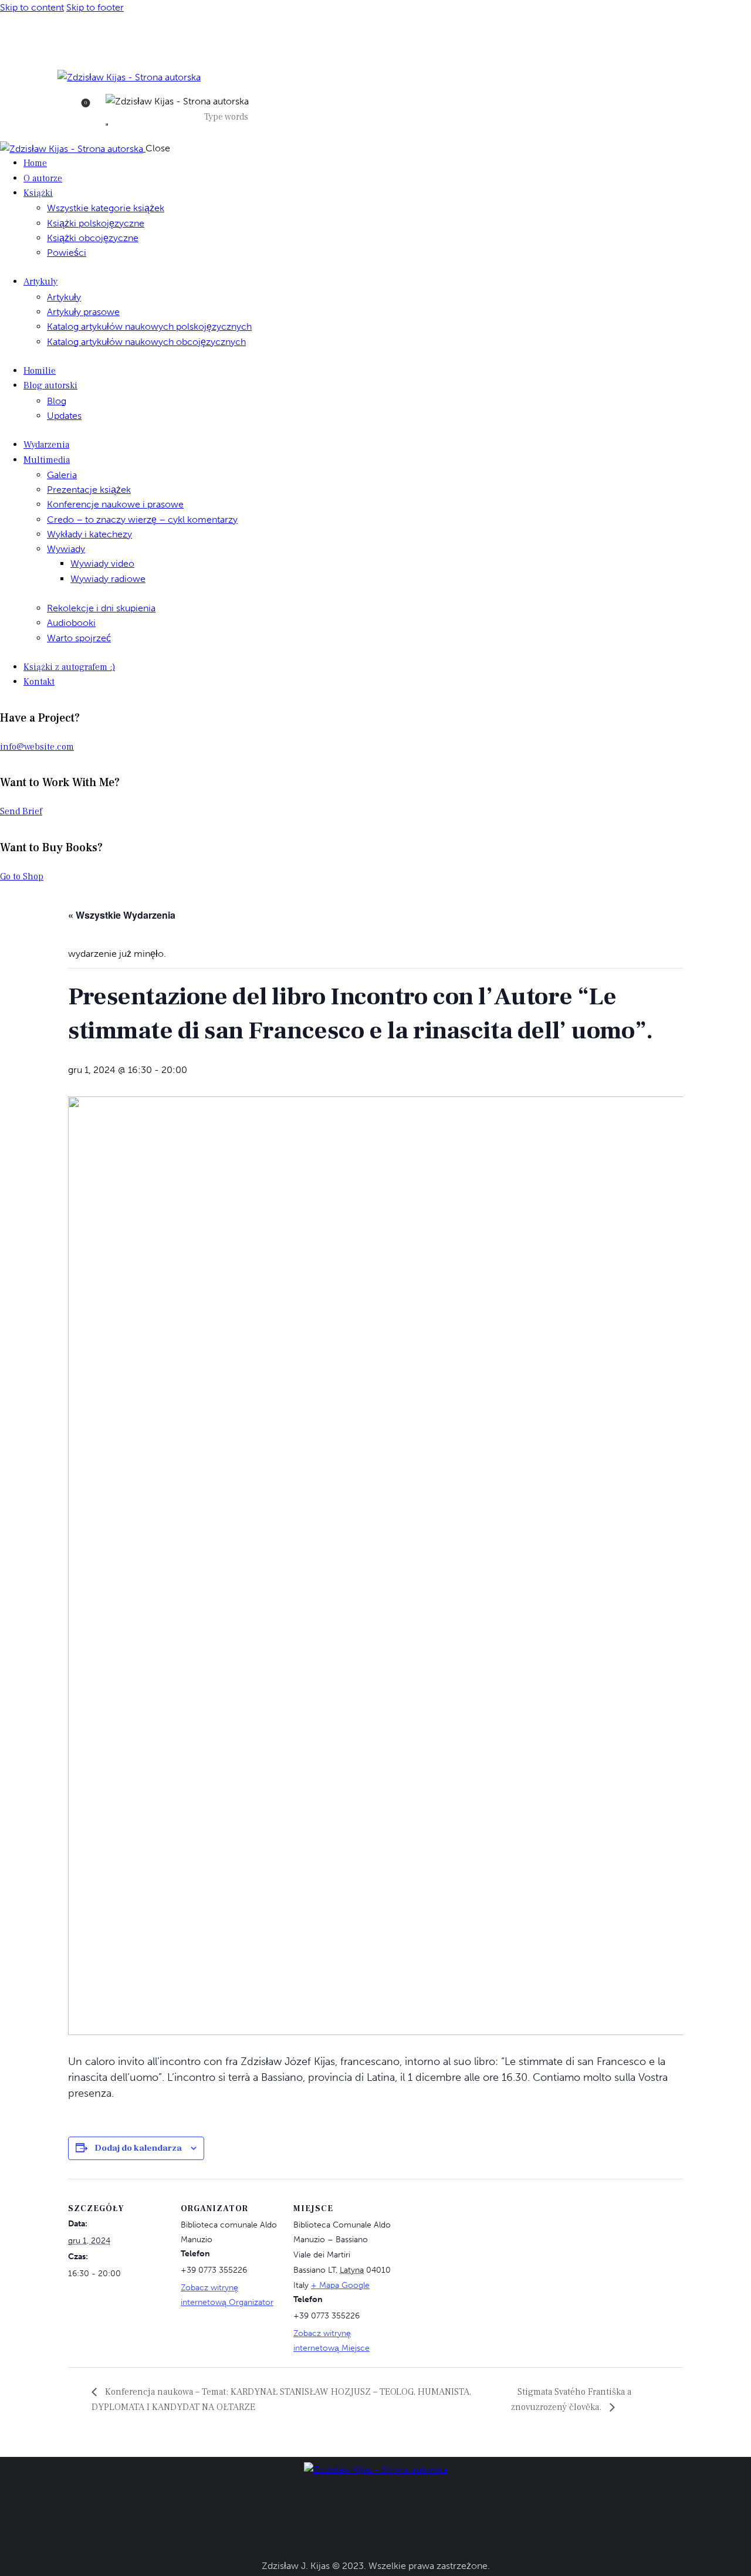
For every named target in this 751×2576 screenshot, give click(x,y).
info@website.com (37, 747)
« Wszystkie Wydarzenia (122, 915)
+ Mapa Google (340, 2285)
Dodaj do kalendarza (138, 2148)
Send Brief (21, 811)
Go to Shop (22, 876)
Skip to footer (95, 7)
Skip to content (32, 7)
